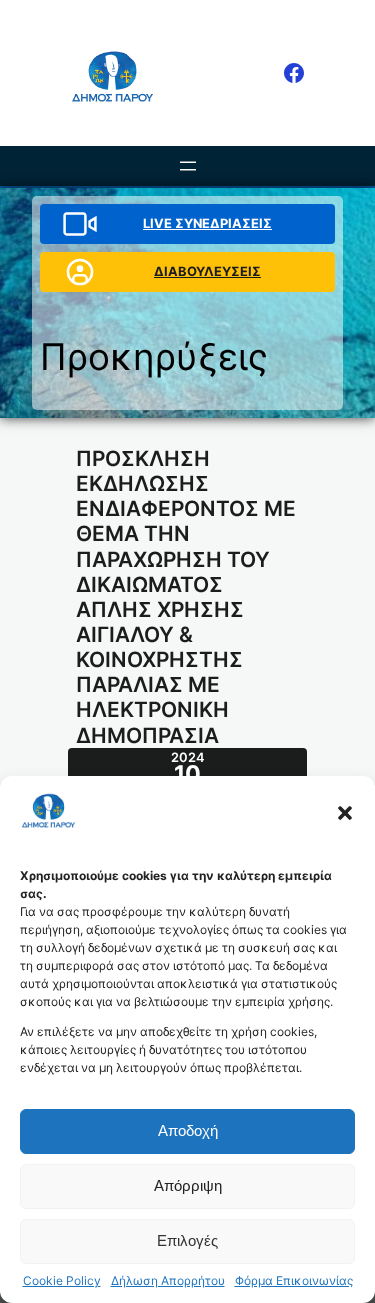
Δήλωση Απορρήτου (168, 1281)
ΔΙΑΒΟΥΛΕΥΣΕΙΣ (207, 271)
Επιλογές (187, 1240)
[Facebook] (294, 73)
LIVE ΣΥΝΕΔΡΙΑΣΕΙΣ (207, 223)
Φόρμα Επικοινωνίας (294, 1281)
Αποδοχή (188, 1130)
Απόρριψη (188, 1185)
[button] (345, 813)
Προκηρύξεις (154, 356)
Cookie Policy (62, 1281)
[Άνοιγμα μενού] (188, 166)
